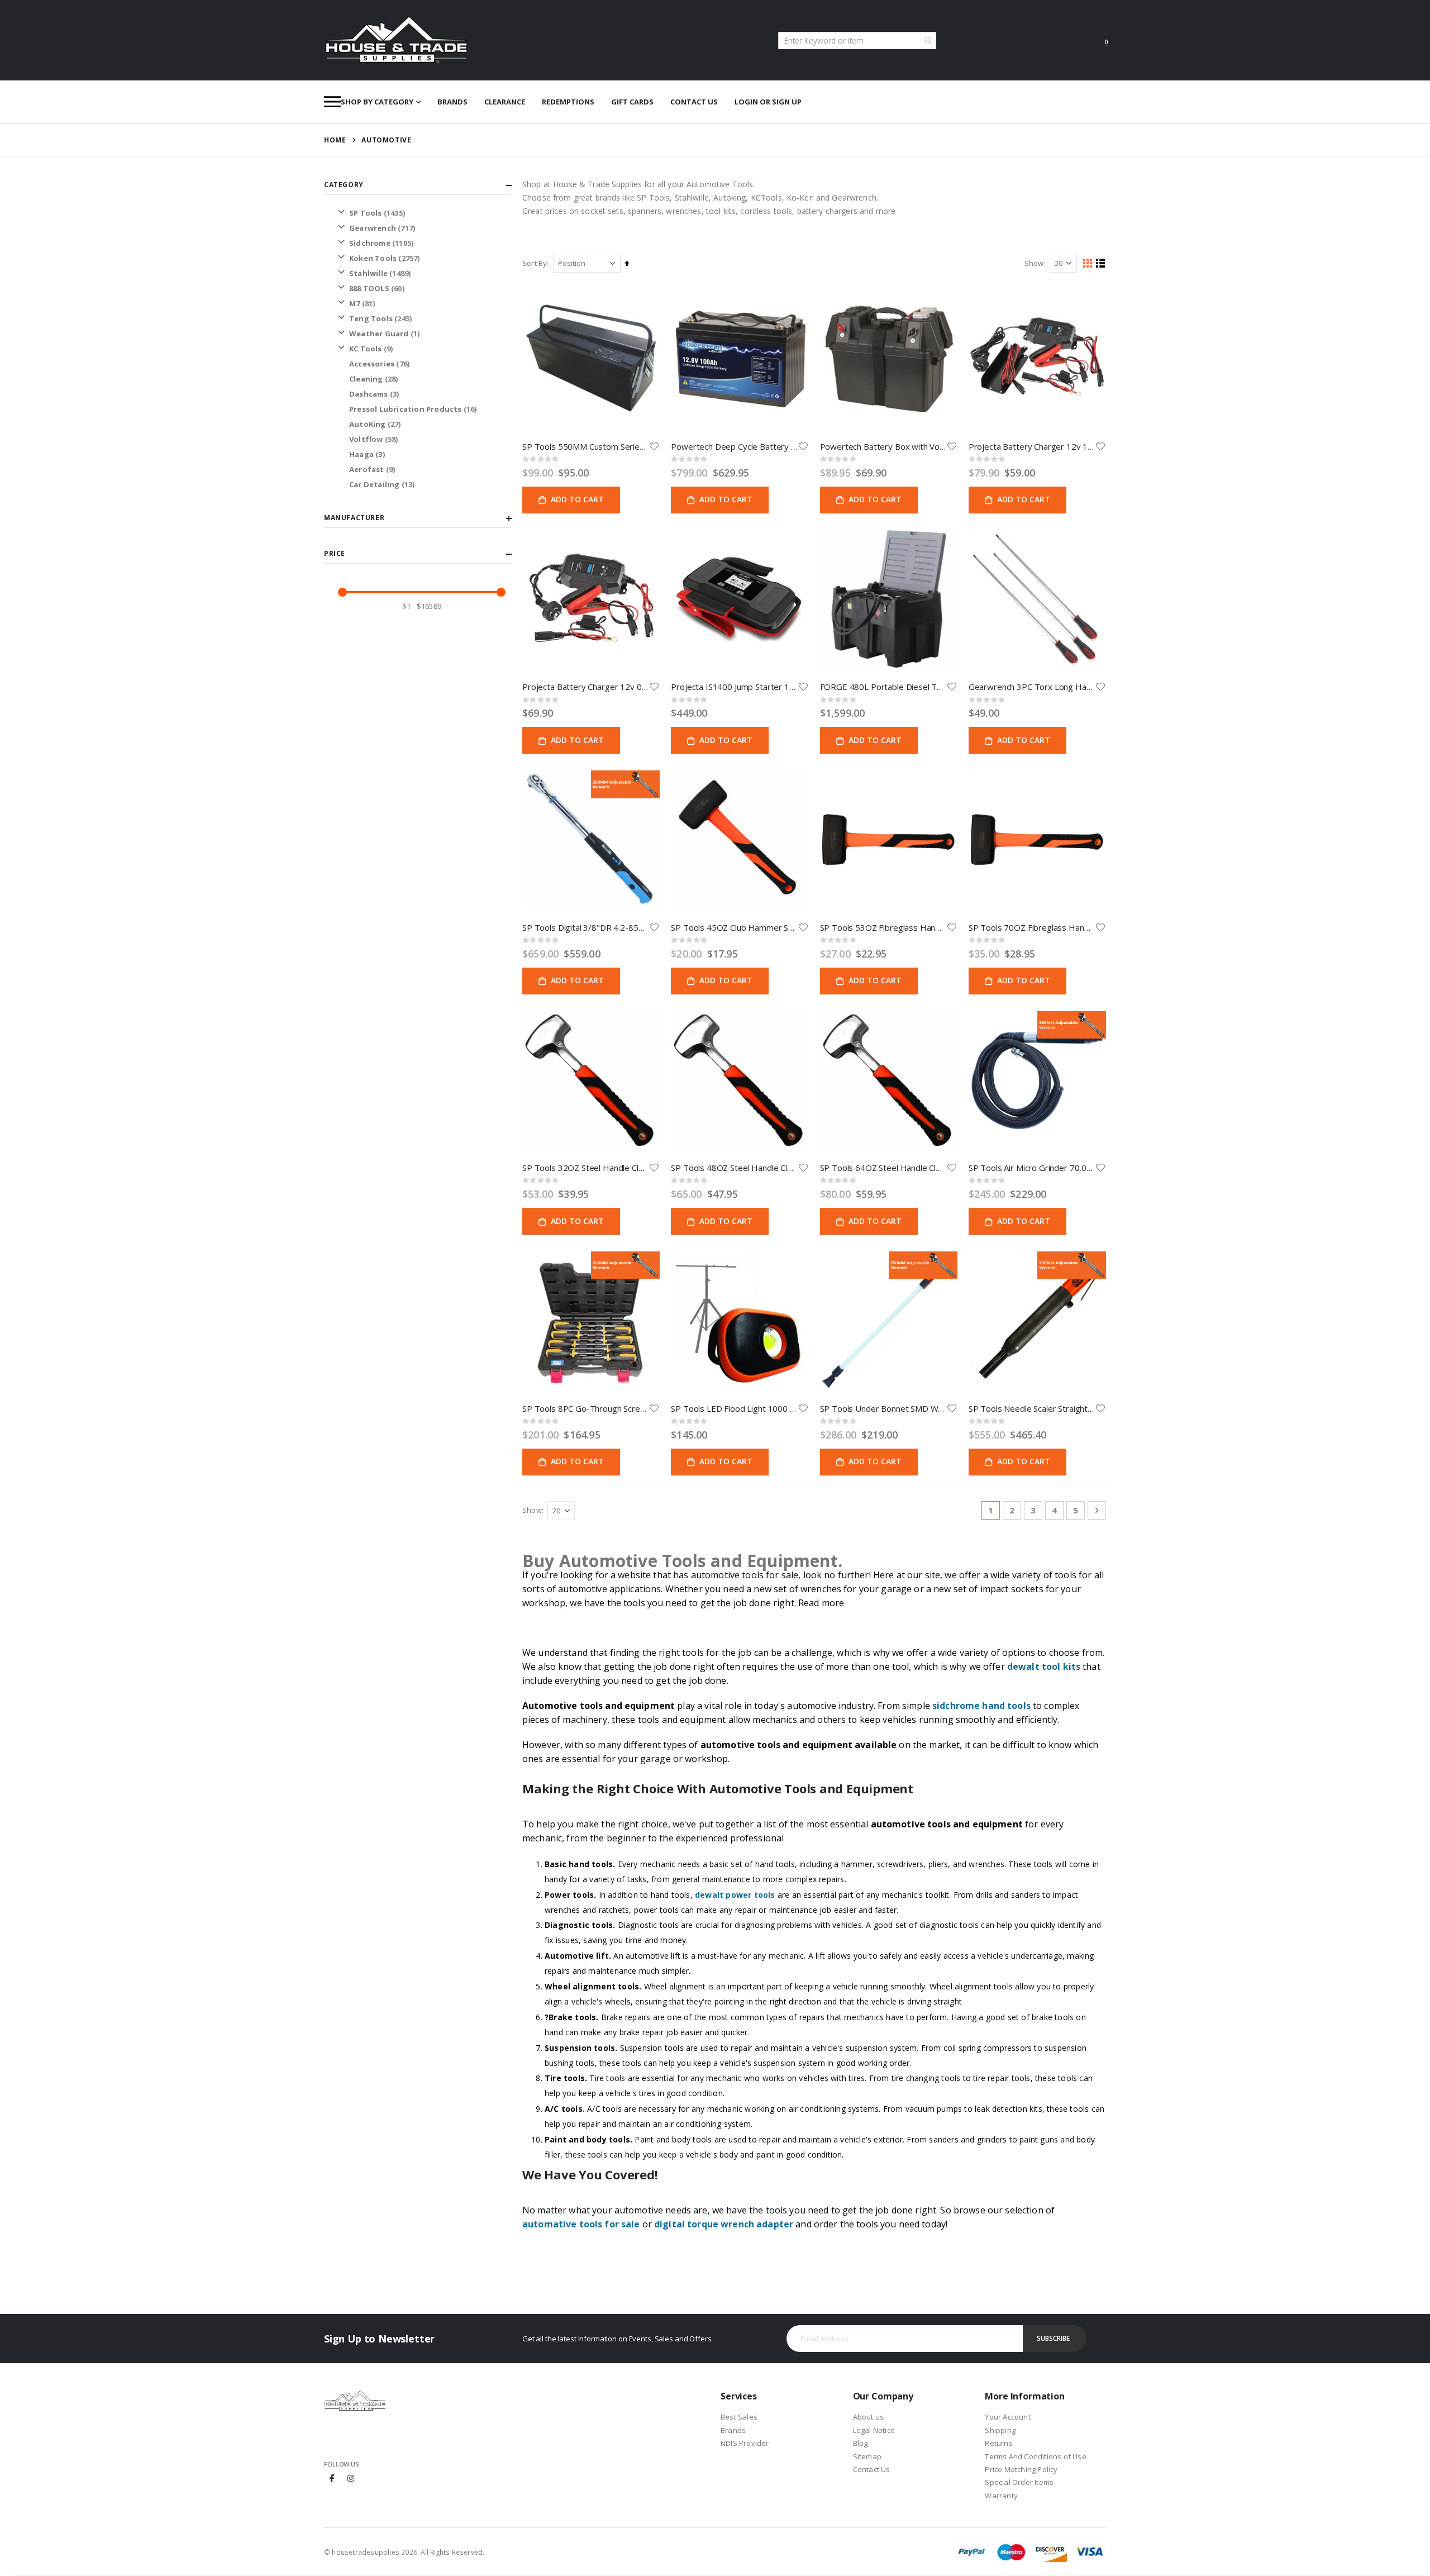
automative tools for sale (581, 2224)
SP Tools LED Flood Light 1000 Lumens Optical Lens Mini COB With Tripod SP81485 (734, 1408)
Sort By (535, 263)
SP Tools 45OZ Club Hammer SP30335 (734, 927)
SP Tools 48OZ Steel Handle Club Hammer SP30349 (734, 1168)
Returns (998, 2443)
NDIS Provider (745, 2443)
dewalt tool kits (1044, 1666)
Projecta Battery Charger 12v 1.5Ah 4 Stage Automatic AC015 (1032, 446)
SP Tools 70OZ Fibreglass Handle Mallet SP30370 (1032, 927)
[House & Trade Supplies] (397, 40)
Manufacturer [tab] (354, 518)
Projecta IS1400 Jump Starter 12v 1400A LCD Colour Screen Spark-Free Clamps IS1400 (734, 687)
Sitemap (867, 2456)
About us (869, 2417)
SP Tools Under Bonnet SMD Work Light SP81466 (883, 1408)
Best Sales (739, 2417)
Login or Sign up (768, 102)
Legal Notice (874, 2430)
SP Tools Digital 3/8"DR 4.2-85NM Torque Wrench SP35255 (585, 927)
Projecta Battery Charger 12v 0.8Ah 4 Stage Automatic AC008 (585, 687)
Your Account (1007, 2417)
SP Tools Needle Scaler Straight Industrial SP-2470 (1032, 1408)
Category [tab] (344, 185)
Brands (452, 102)
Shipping (1000, 2430)
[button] (654, 446)
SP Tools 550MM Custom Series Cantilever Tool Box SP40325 (585, 446)
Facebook (332, 2478)
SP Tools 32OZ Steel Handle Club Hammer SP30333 (585, 1168)
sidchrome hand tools (981, 1706)
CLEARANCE (505, 102)
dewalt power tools (735, 1895)
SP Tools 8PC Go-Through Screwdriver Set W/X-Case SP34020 (585, 1408)
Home (335, 140)
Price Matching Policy (1021, 2469)
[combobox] (857, 41)
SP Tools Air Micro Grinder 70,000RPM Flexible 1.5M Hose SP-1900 (1032, 1168)
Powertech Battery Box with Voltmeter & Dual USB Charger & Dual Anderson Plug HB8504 (883, 446)
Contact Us (694, 102)
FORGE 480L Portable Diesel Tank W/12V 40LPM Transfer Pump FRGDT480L (883, 687)
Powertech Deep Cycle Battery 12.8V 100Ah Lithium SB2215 (734, 446)
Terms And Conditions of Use (1035, 2456)
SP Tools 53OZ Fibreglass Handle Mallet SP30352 (883, 927)
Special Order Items (1019, 2482)
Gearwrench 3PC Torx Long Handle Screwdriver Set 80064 (1032, 687)
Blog (861, 2443)
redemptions (568, 102)
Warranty (1001, 2496)
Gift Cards (632, 102)
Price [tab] (335, 553)
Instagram (351, 2478)
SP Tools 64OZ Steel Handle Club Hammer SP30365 (883, 1168)
